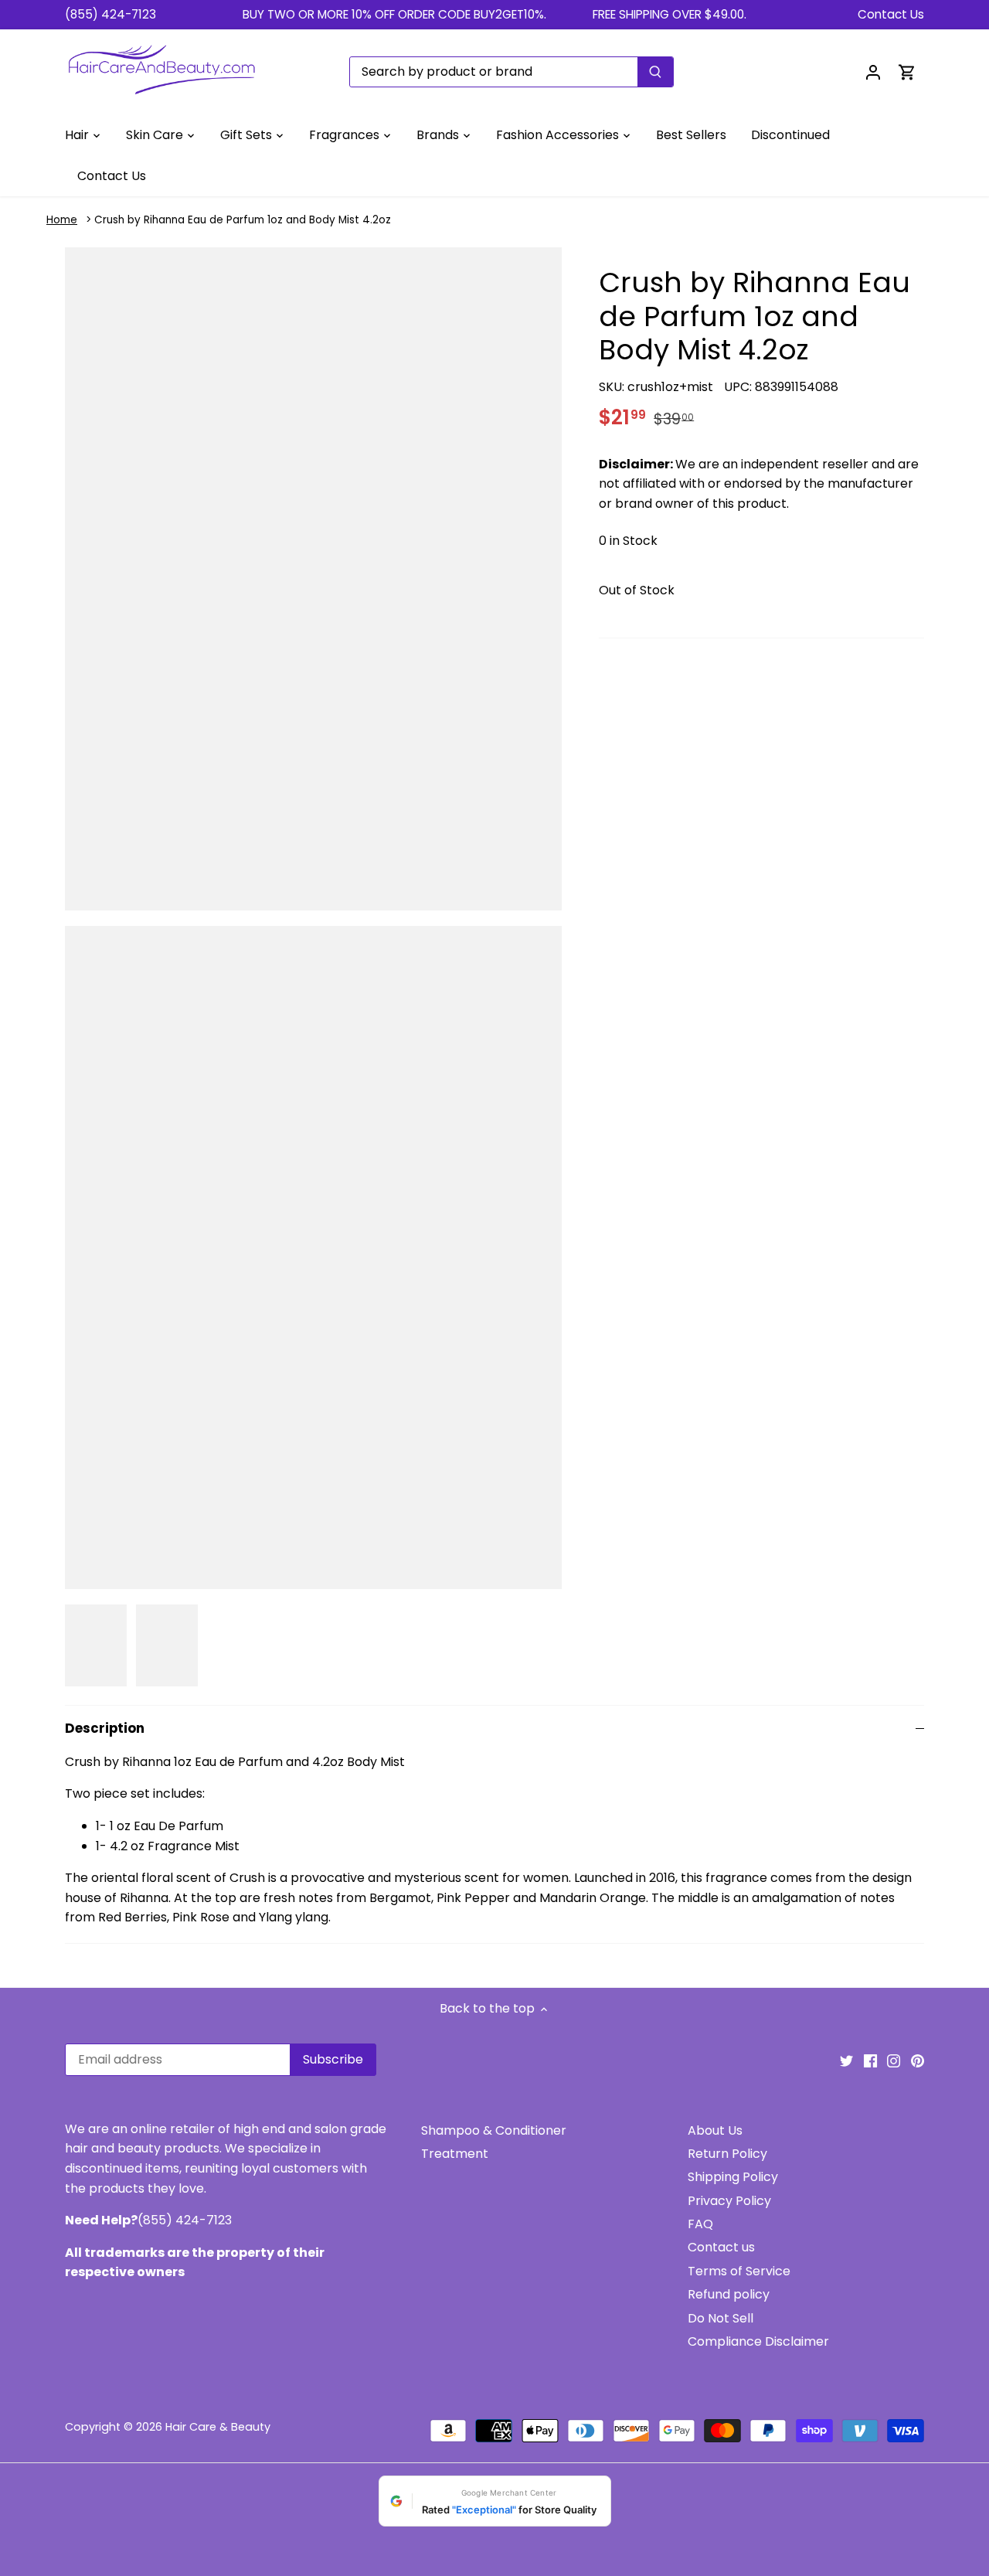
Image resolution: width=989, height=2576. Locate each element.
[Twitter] (846, 2060)
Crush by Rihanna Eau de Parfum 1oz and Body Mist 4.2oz (243, 220)
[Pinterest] (918, 2060)
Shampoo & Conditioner (494, 2130)
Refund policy (729, 2294)
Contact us (721, 2247)
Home (62, 220)
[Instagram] (894, 2060)
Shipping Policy (733, 2177)
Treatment (455, 2154)
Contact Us (891, 14)
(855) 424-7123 (110, 14)
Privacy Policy (729, 2201)
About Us (715, 2130)
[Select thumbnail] (96, 1646)
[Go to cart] (907, 71)
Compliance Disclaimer (758, 2341)
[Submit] (655, 72)
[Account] (873, 71)
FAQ (700, 2224)
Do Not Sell (721, 2318)
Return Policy (727, 2154)
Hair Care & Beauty (218, 2427)
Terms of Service (739, 2271)
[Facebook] (870, 2060)
